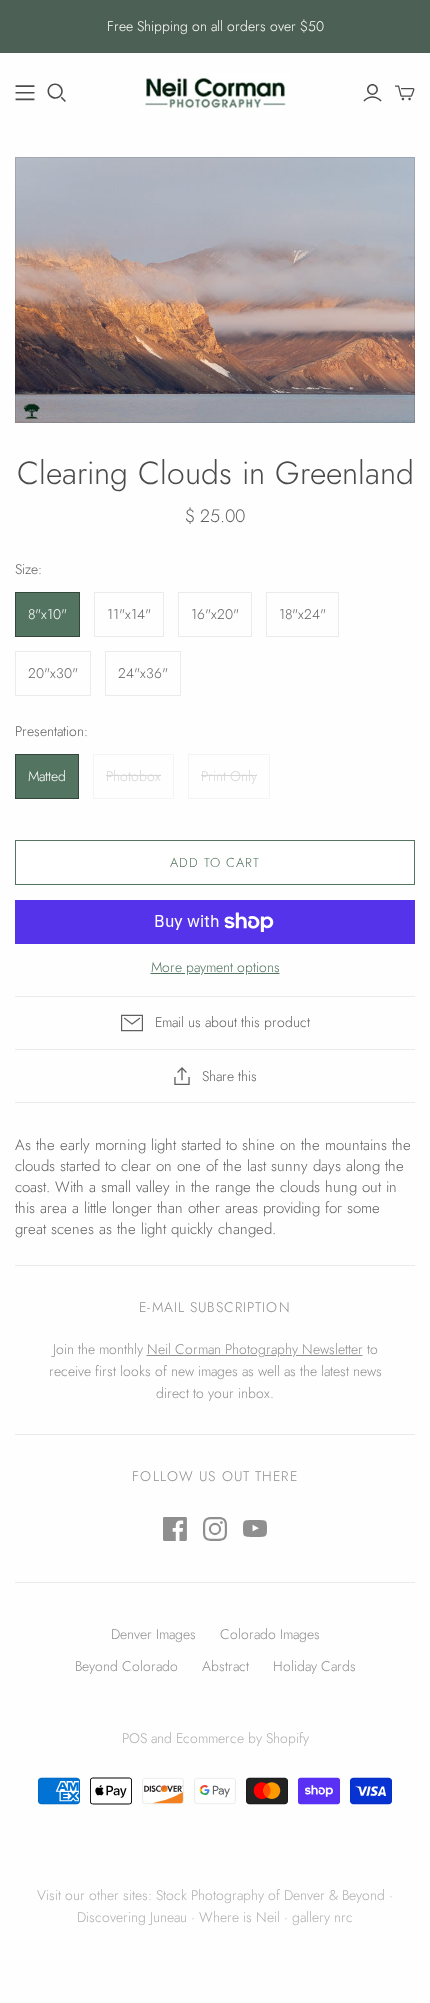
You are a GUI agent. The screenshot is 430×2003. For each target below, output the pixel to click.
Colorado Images (270, 1634)
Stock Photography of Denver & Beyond (270, 1895)
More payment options (215, 967)
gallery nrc (322, 1917)
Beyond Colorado (126, 1666)
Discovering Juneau (132, 1917)
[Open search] (57, 93)
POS (134, 1738)
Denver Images (153, 1634)
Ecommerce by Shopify (242, 1738)
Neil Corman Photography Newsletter (255, 1349)
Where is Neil (239, 1917)
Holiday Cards (314, 1666)
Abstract (225, 1666)
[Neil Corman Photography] (25, 93)
